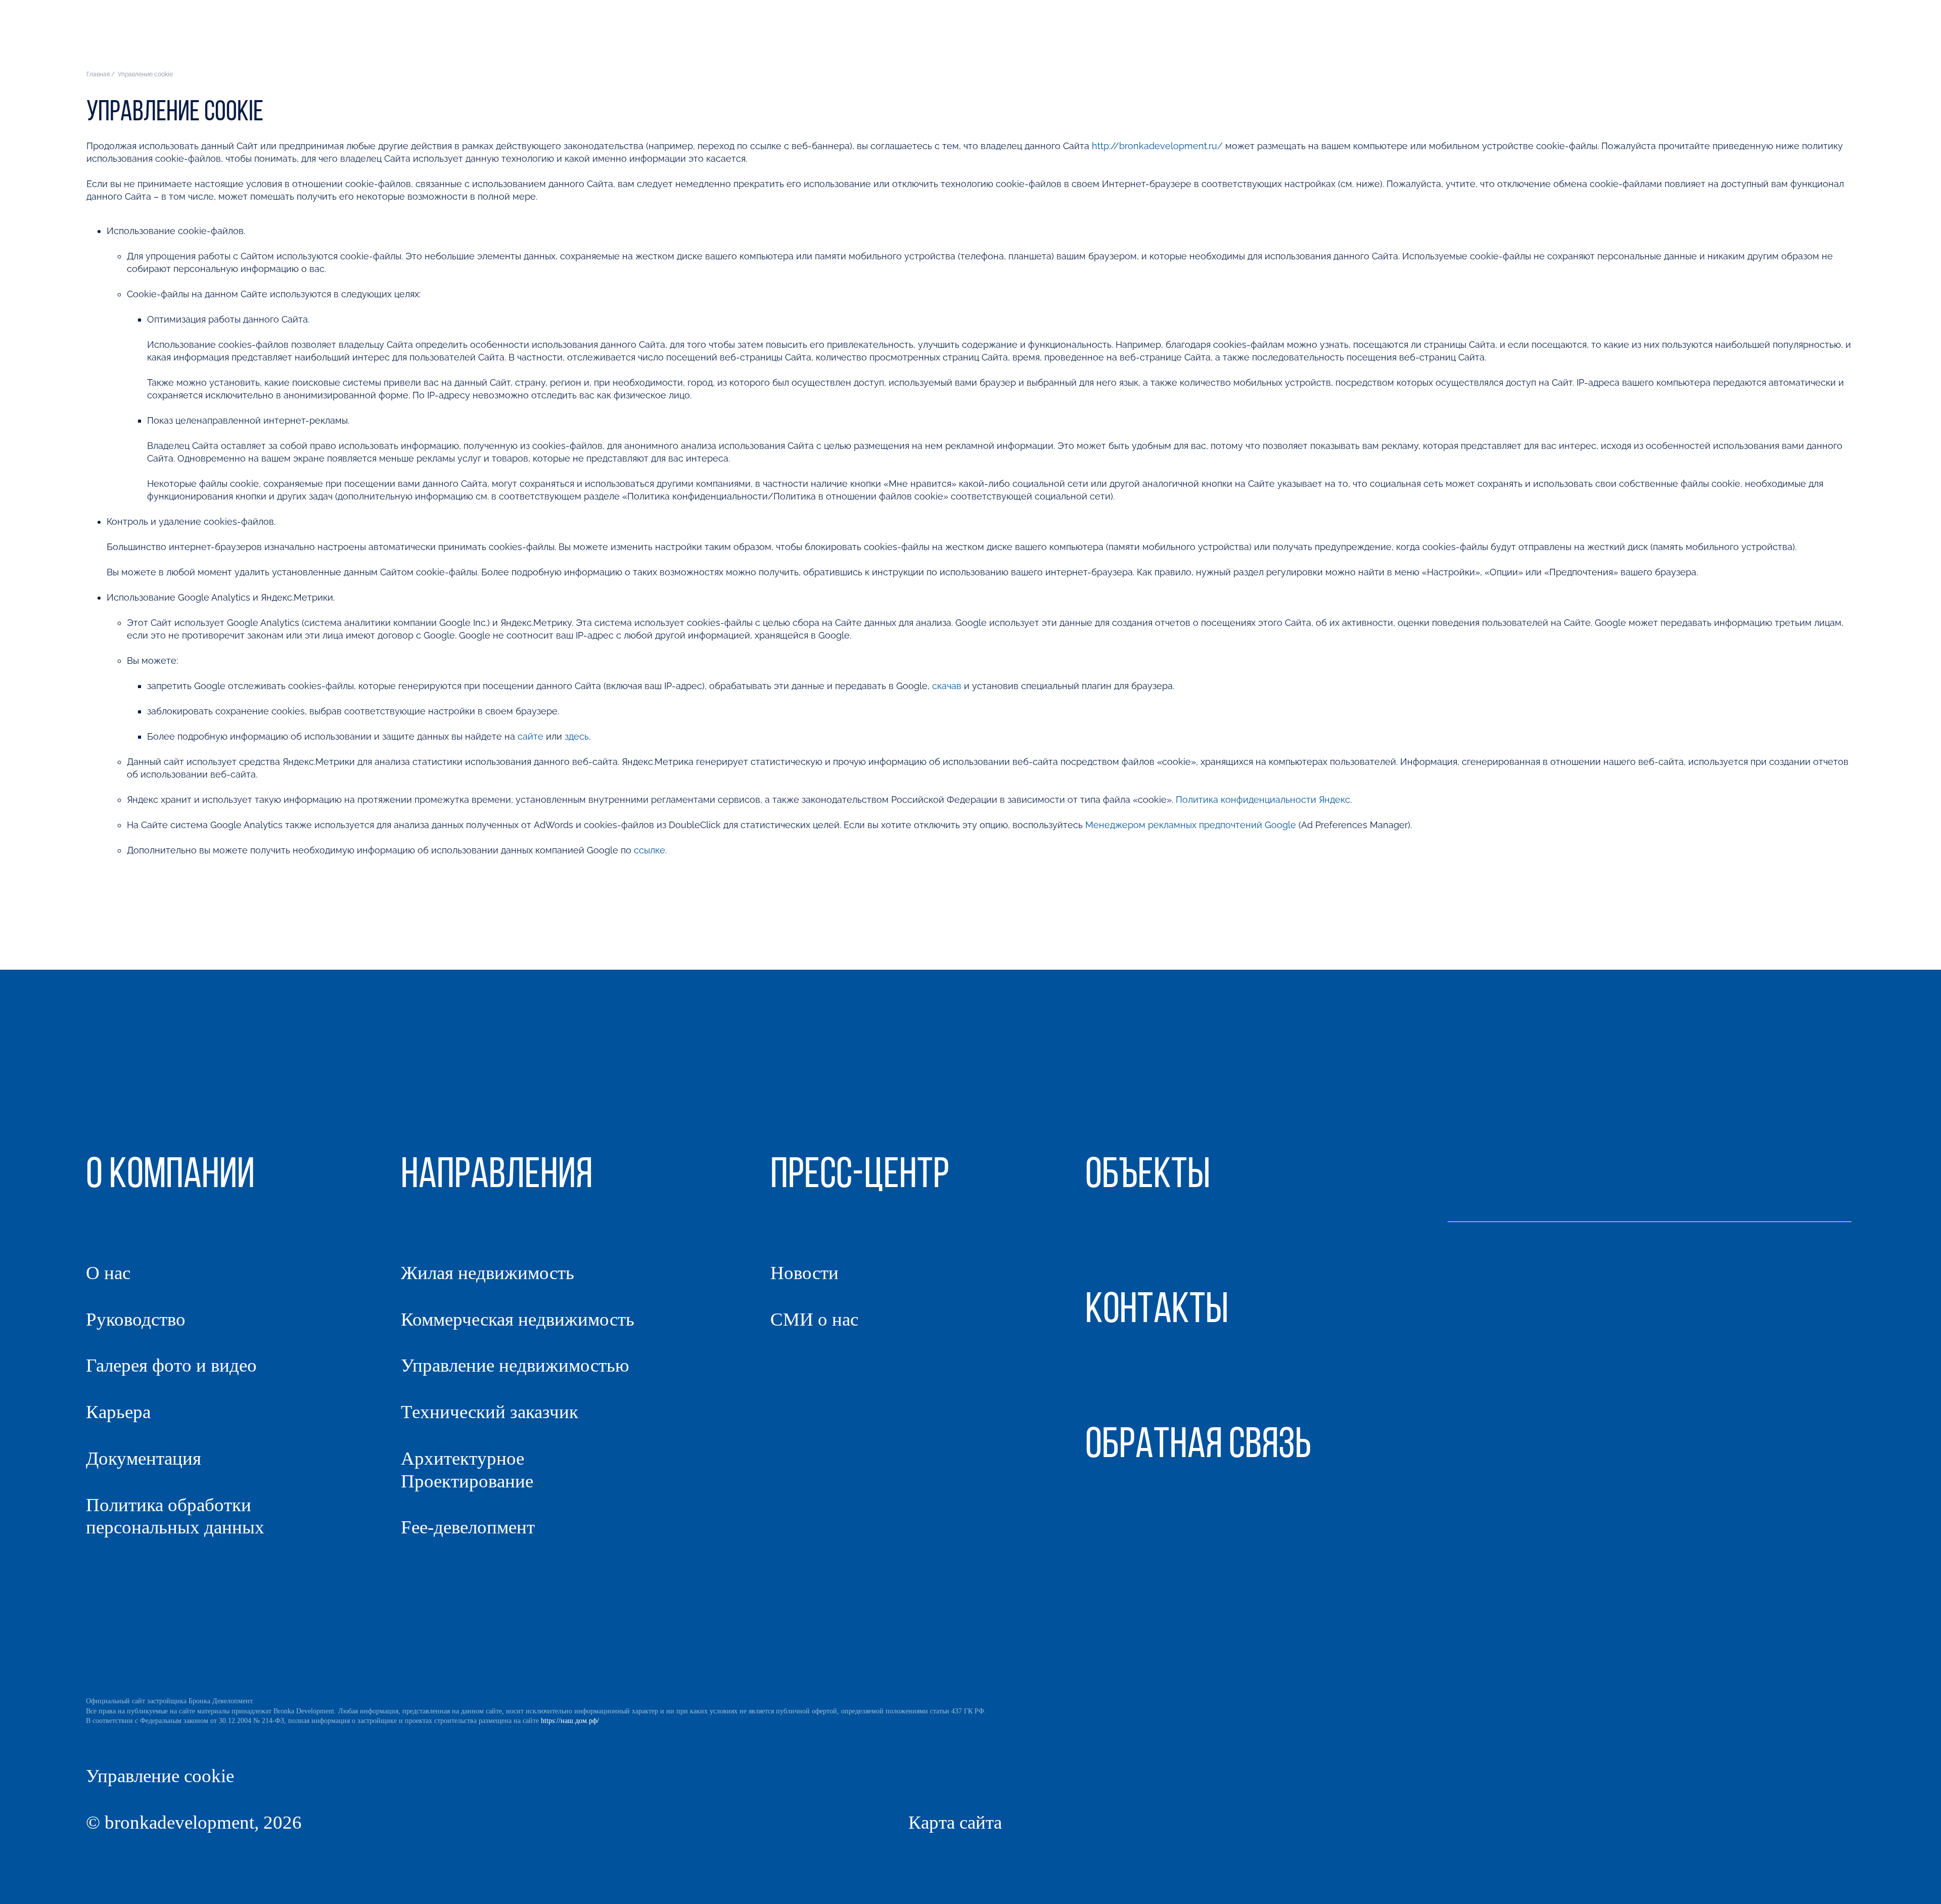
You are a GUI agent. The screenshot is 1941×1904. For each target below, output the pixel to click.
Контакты (1835, 38)
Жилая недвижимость (488, 1273)
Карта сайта (955, 1822)
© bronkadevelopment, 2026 (194, 1822)
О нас (108, 1273)
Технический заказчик (490, 1412)
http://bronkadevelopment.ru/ (1157, 146)
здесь (577, 736)
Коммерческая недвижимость (518, 1319)
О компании (1529, 38)
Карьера (118, 1412)
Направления (1612, 38)
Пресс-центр (1758, 38)
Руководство (136, 1319)
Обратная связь (1198, 1446)
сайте (532, 736)
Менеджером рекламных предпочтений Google (1191, 825)
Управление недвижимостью (515, 1365)
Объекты (1689, 38)
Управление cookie (160, 1776)
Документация (144, 1458)
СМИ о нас (814, 1319)
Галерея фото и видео (171, 1365)
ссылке (650, 850)
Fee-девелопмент (468, 1527)
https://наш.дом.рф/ (570, 1721)
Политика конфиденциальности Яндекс (1263, 800)
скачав (947, 686)
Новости (804, 1273)
